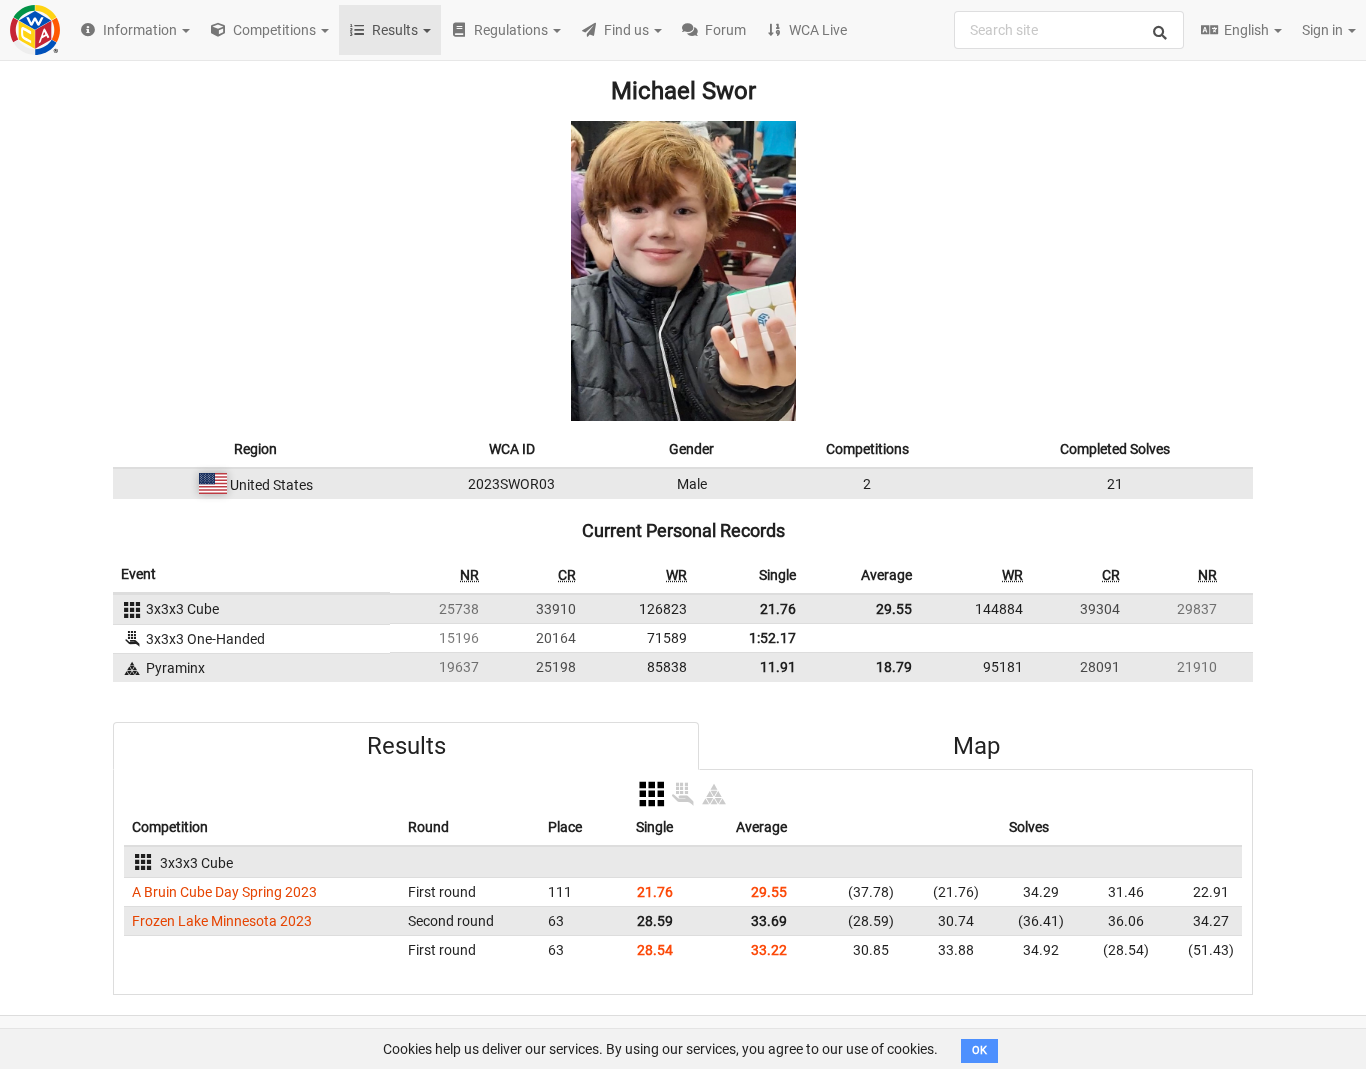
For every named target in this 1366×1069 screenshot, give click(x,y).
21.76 (778, 609)
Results (406, 746)
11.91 (778, 667)
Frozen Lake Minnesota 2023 (222, 921)
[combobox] (1069, 30)
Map (976, 746)
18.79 (894, 667)
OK (979, 1050)
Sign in (1324, 30)
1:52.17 (772, 638)
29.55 (894, 609)
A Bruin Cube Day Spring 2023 (224, 892)
